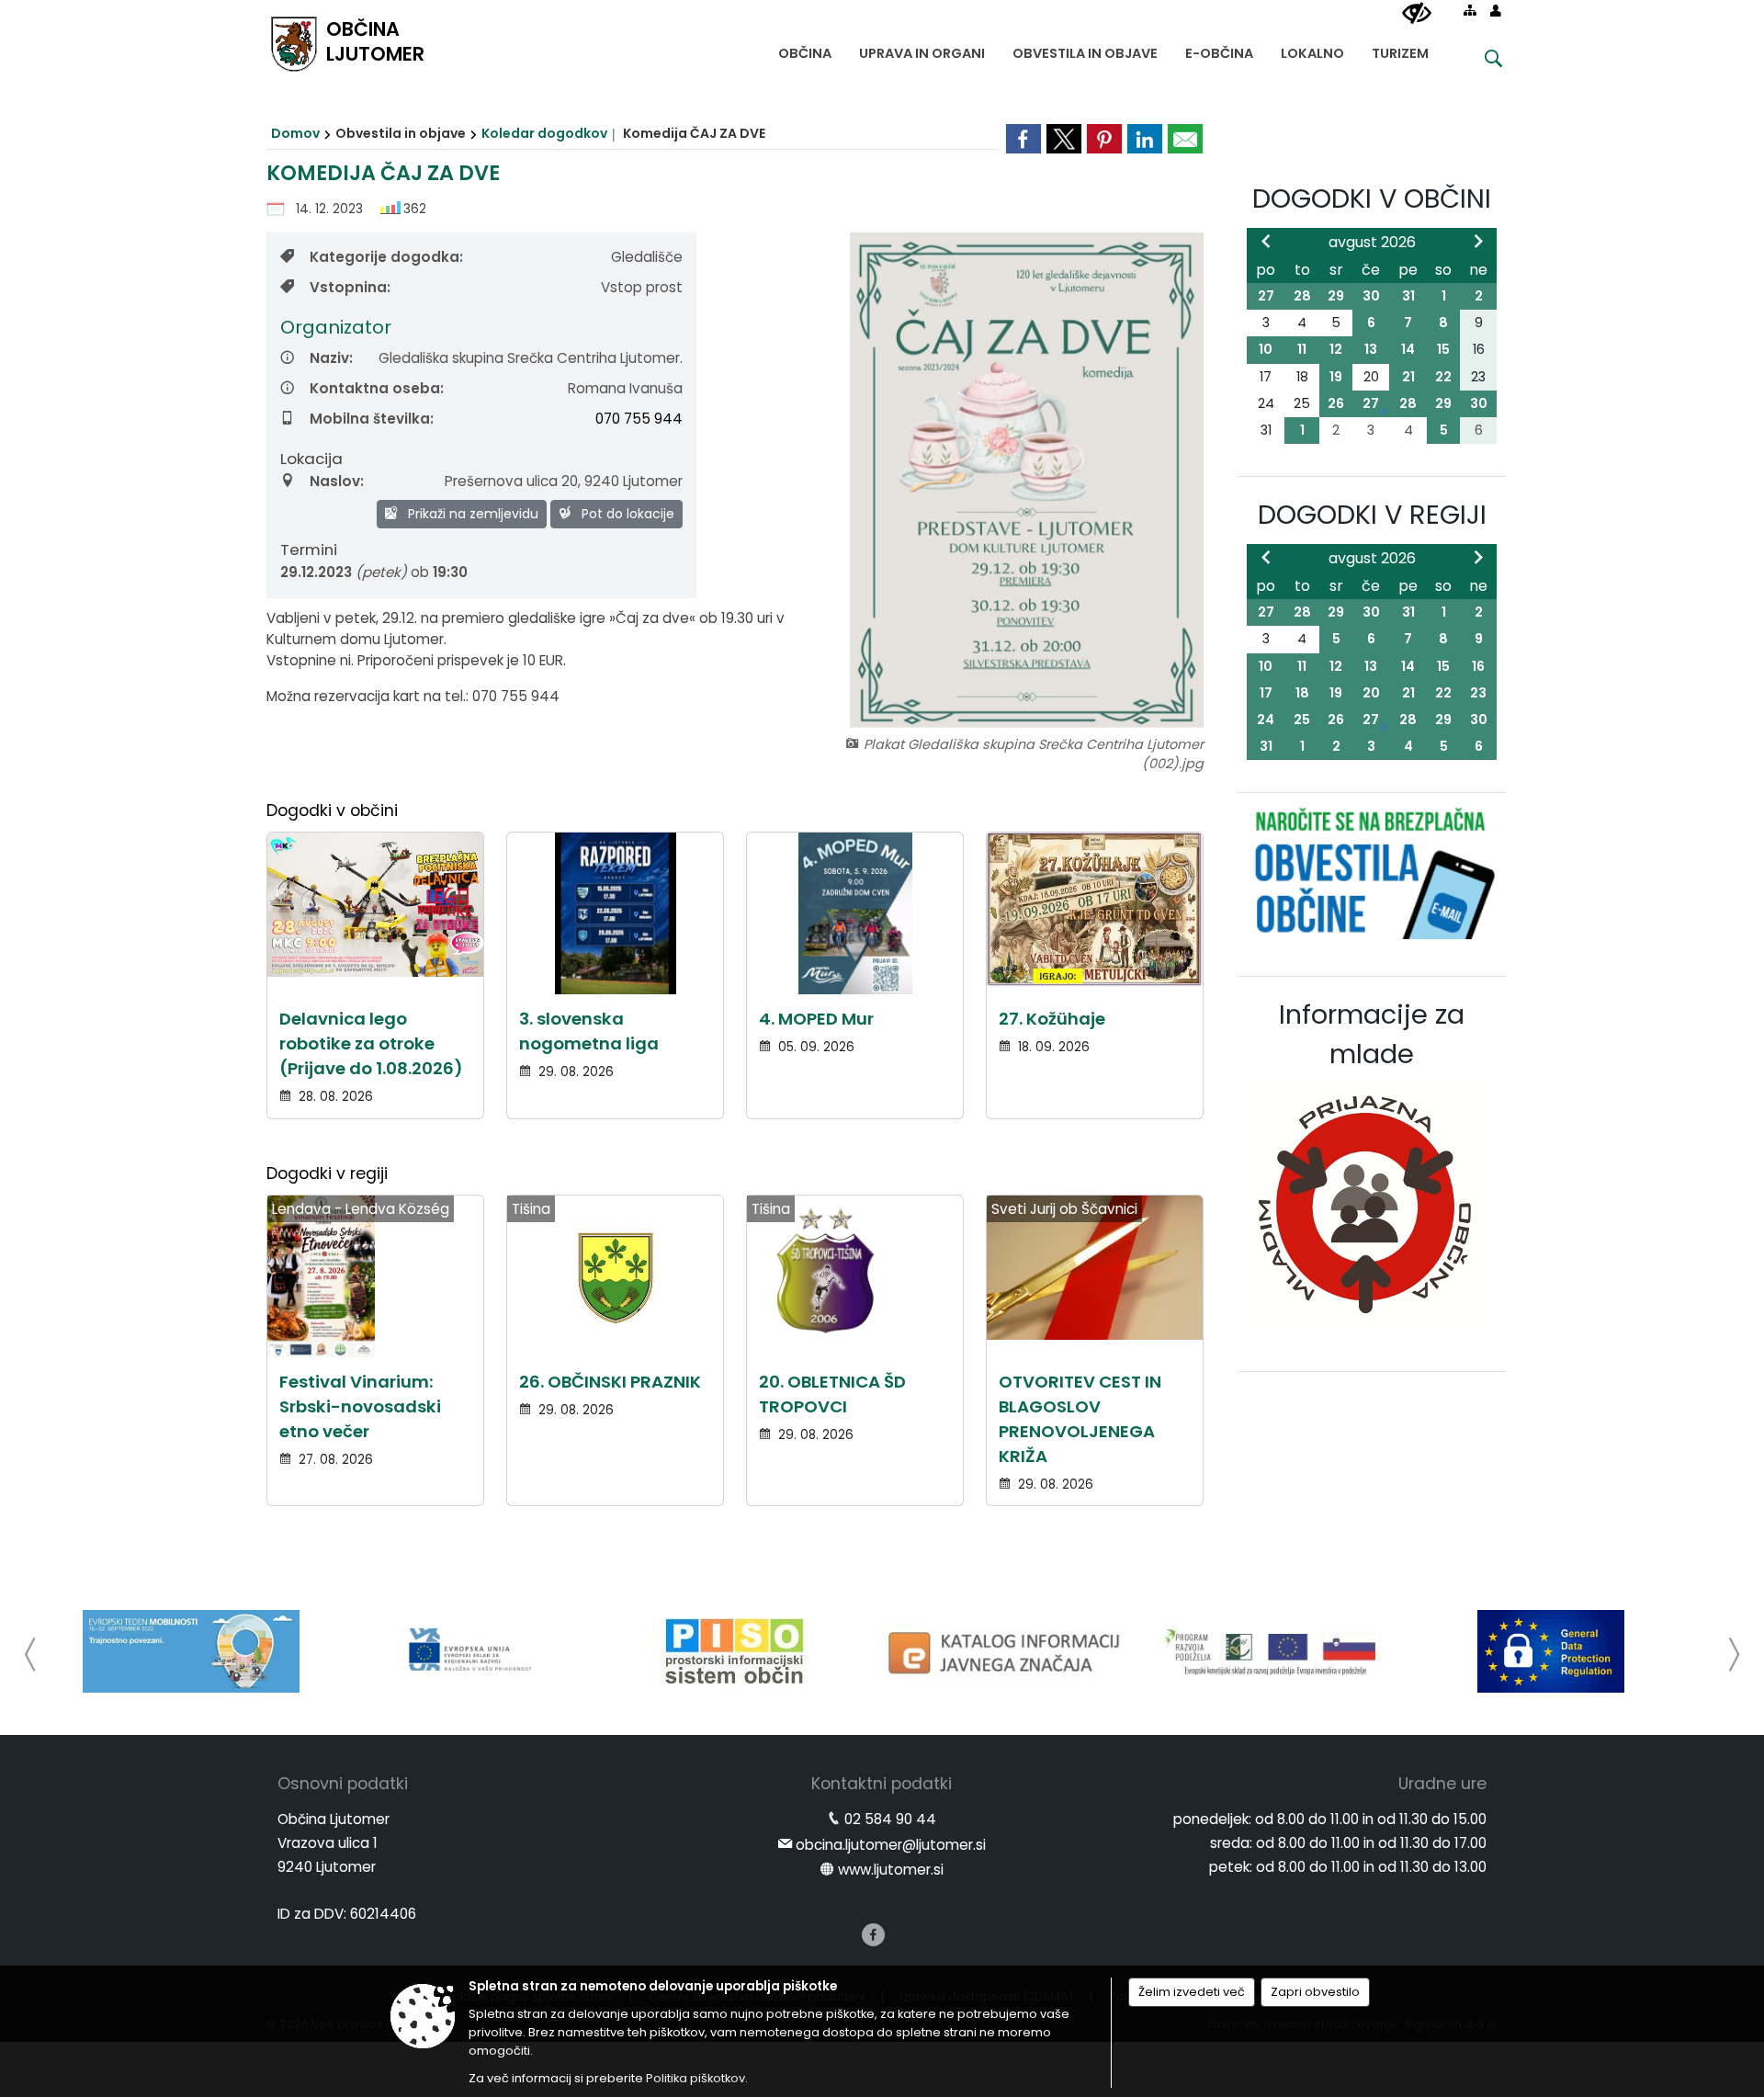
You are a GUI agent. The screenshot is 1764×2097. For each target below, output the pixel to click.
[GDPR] (1551, 1651)
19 (1336, 377)
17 (1266, 693)
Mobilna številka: (372, 419)
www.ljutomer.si (891, 1870)
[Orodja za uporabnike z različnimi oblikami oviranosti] (1417, 14)
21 (1408, 377)
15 (1443, 349)
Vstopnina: (350, 287)
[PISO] (735, 1651)
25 (1302, 720)
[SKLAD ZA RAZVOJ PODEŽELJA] (1279, 1651)
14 (1408, 349)
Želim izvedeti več (1192, 1992)
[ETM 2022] (192, 1651)
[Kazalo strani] (1470, 10)
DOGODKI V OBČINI (1372, 198)
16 (1478, 666)
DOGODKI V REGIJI (1372, 515)
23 (1478, 693)
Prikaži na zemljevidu (471, 514)
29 (1336, 296)
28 (1302, 296)
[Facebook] (873, 1935)
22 (1443, 377)
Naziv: (331, 358)
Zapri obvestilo (1315, 1992)
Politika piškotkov (695, 2078)
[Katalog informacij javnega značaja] (1007, 1651)
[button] (31, 1655)
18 (1302, 693)
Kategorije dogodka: (386, 257)
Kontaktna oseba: (377, 388)
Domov (295, 133)
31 (1408, 296)
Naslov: (337, 481)
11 (1302, 349)
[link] (1023, 139)
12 (1336, 349)
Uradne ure (1442, 1784)
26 (1336, 403)
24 (1266, 720)
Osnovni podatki (343, 1784)
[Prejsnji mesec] (1266, 241)
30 (1371, 296)
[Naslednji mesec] (1478, 241)
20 (1371, 693)
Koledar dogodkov (544, 133)
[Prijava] (1496, 10)
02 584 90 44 (890, 1819)
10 (1266, 349)
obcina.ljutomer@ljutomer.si (891, 1845)
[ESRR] (463, 1651)
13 (1371, 349)
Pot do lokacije (626, 514)
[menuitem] (805, 49)
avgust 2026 (1372, 242)
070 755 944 (639, 419)
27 (1266, 296)
